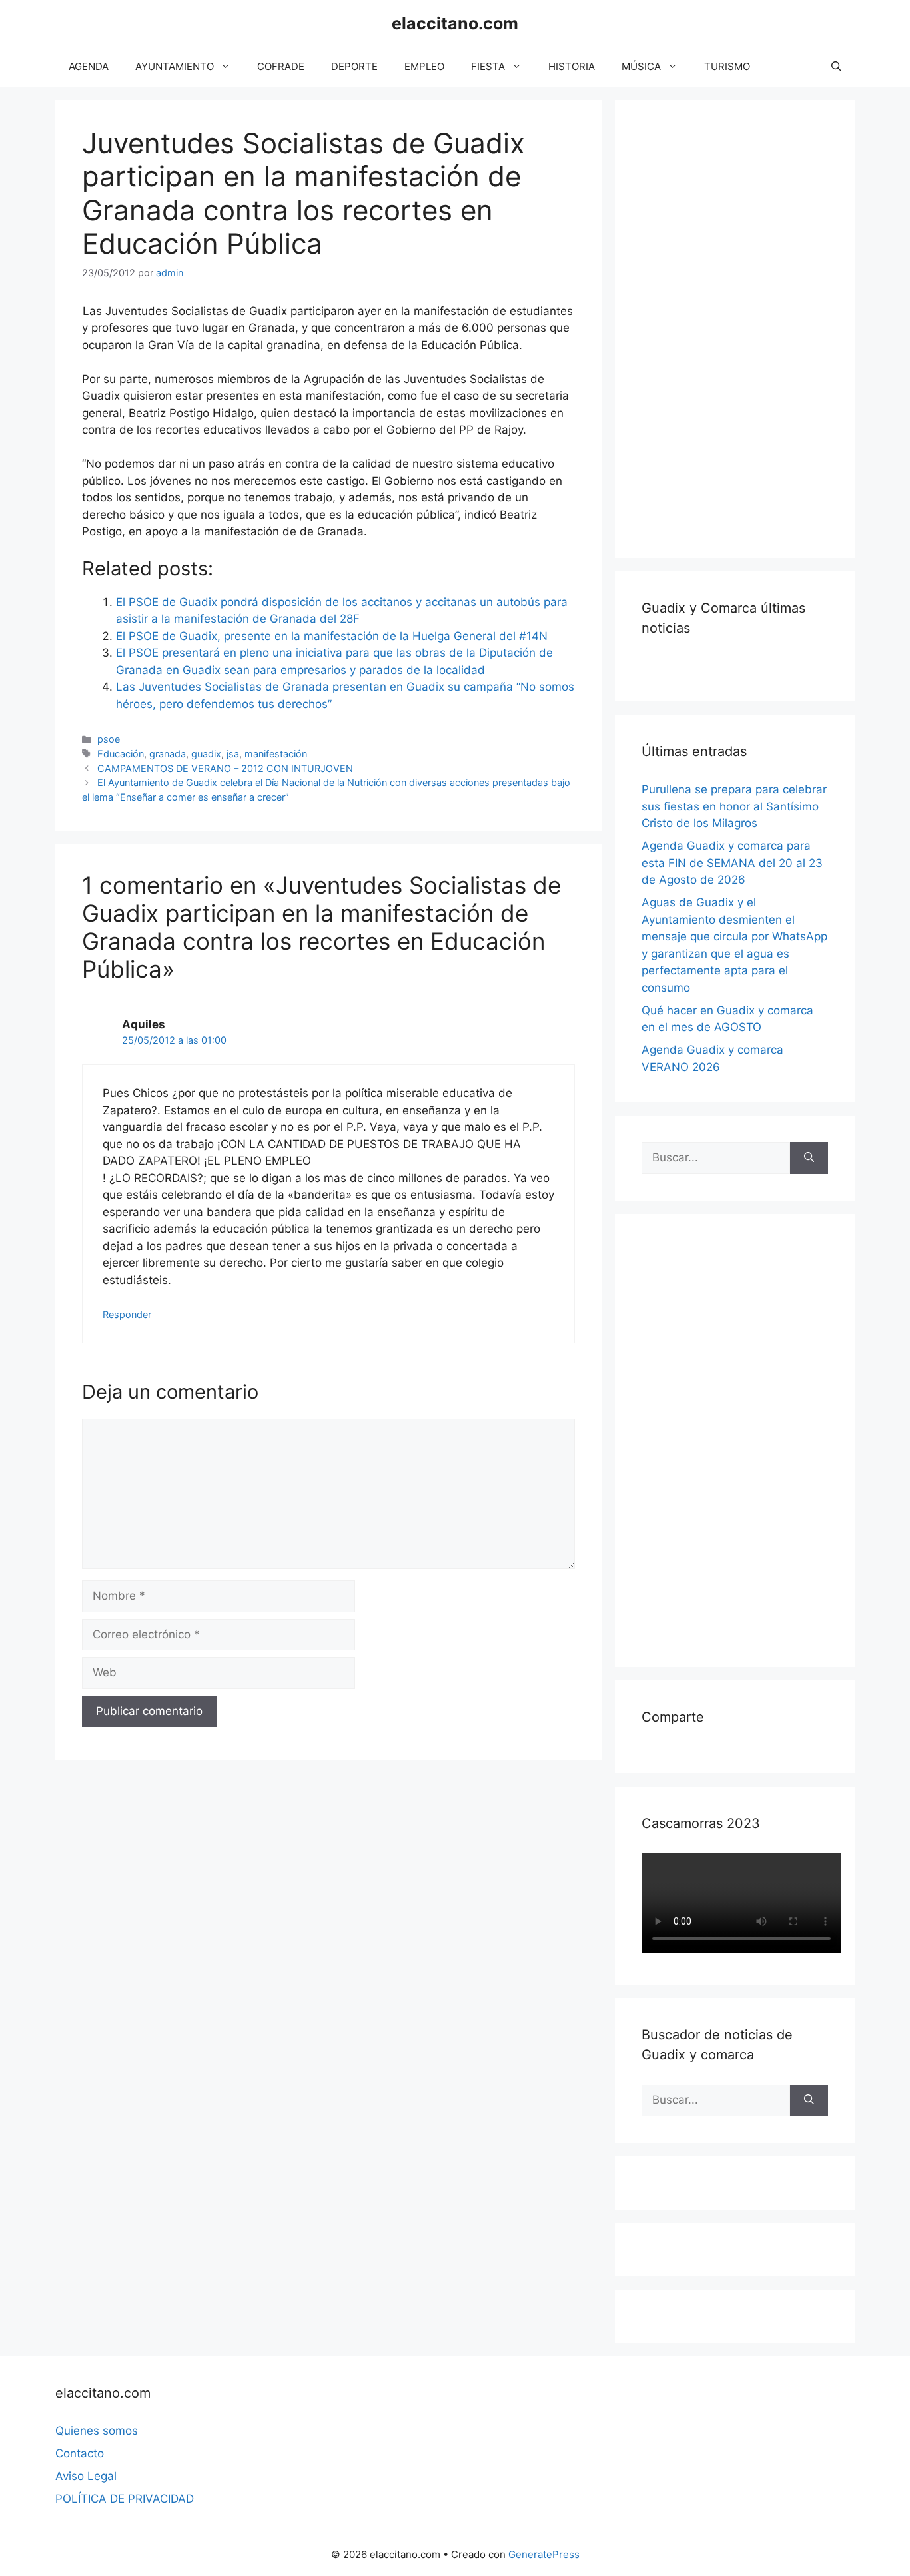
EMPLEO (424, 66)
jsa (233, 754)
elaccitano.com (455, 23)
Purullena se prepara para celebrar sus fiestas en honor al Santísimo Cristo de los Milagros (734, 806)
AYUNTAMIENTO (175, 66)
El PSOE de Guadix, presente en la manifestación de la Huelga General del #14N (332, 636)
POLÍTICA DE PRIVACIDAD (125, 2499)
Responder (127, 1314)
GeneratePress (544, 2554)
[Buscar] (809, 1158)
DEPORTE (354, 66)
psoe (109, 739)
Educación (121, 754)
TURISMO (727, 66)
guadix (206, 754)
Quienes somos (97, 2431)
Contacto (80, 2453)
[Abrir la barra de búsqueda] (836, 67)
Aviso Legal (86, 2476)
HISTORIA (572, 66)
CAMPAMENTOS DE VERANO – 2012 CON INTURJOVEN (225, 768)
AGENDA (89, 66)
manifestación (276, 754)
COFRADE (281, 66)
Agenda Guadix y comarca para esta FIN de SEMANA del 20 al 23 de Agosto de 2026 (732, 863)
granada (168, 754)
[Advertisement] (741, 326)
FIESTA (488, 66)
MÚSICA (641, 66)
